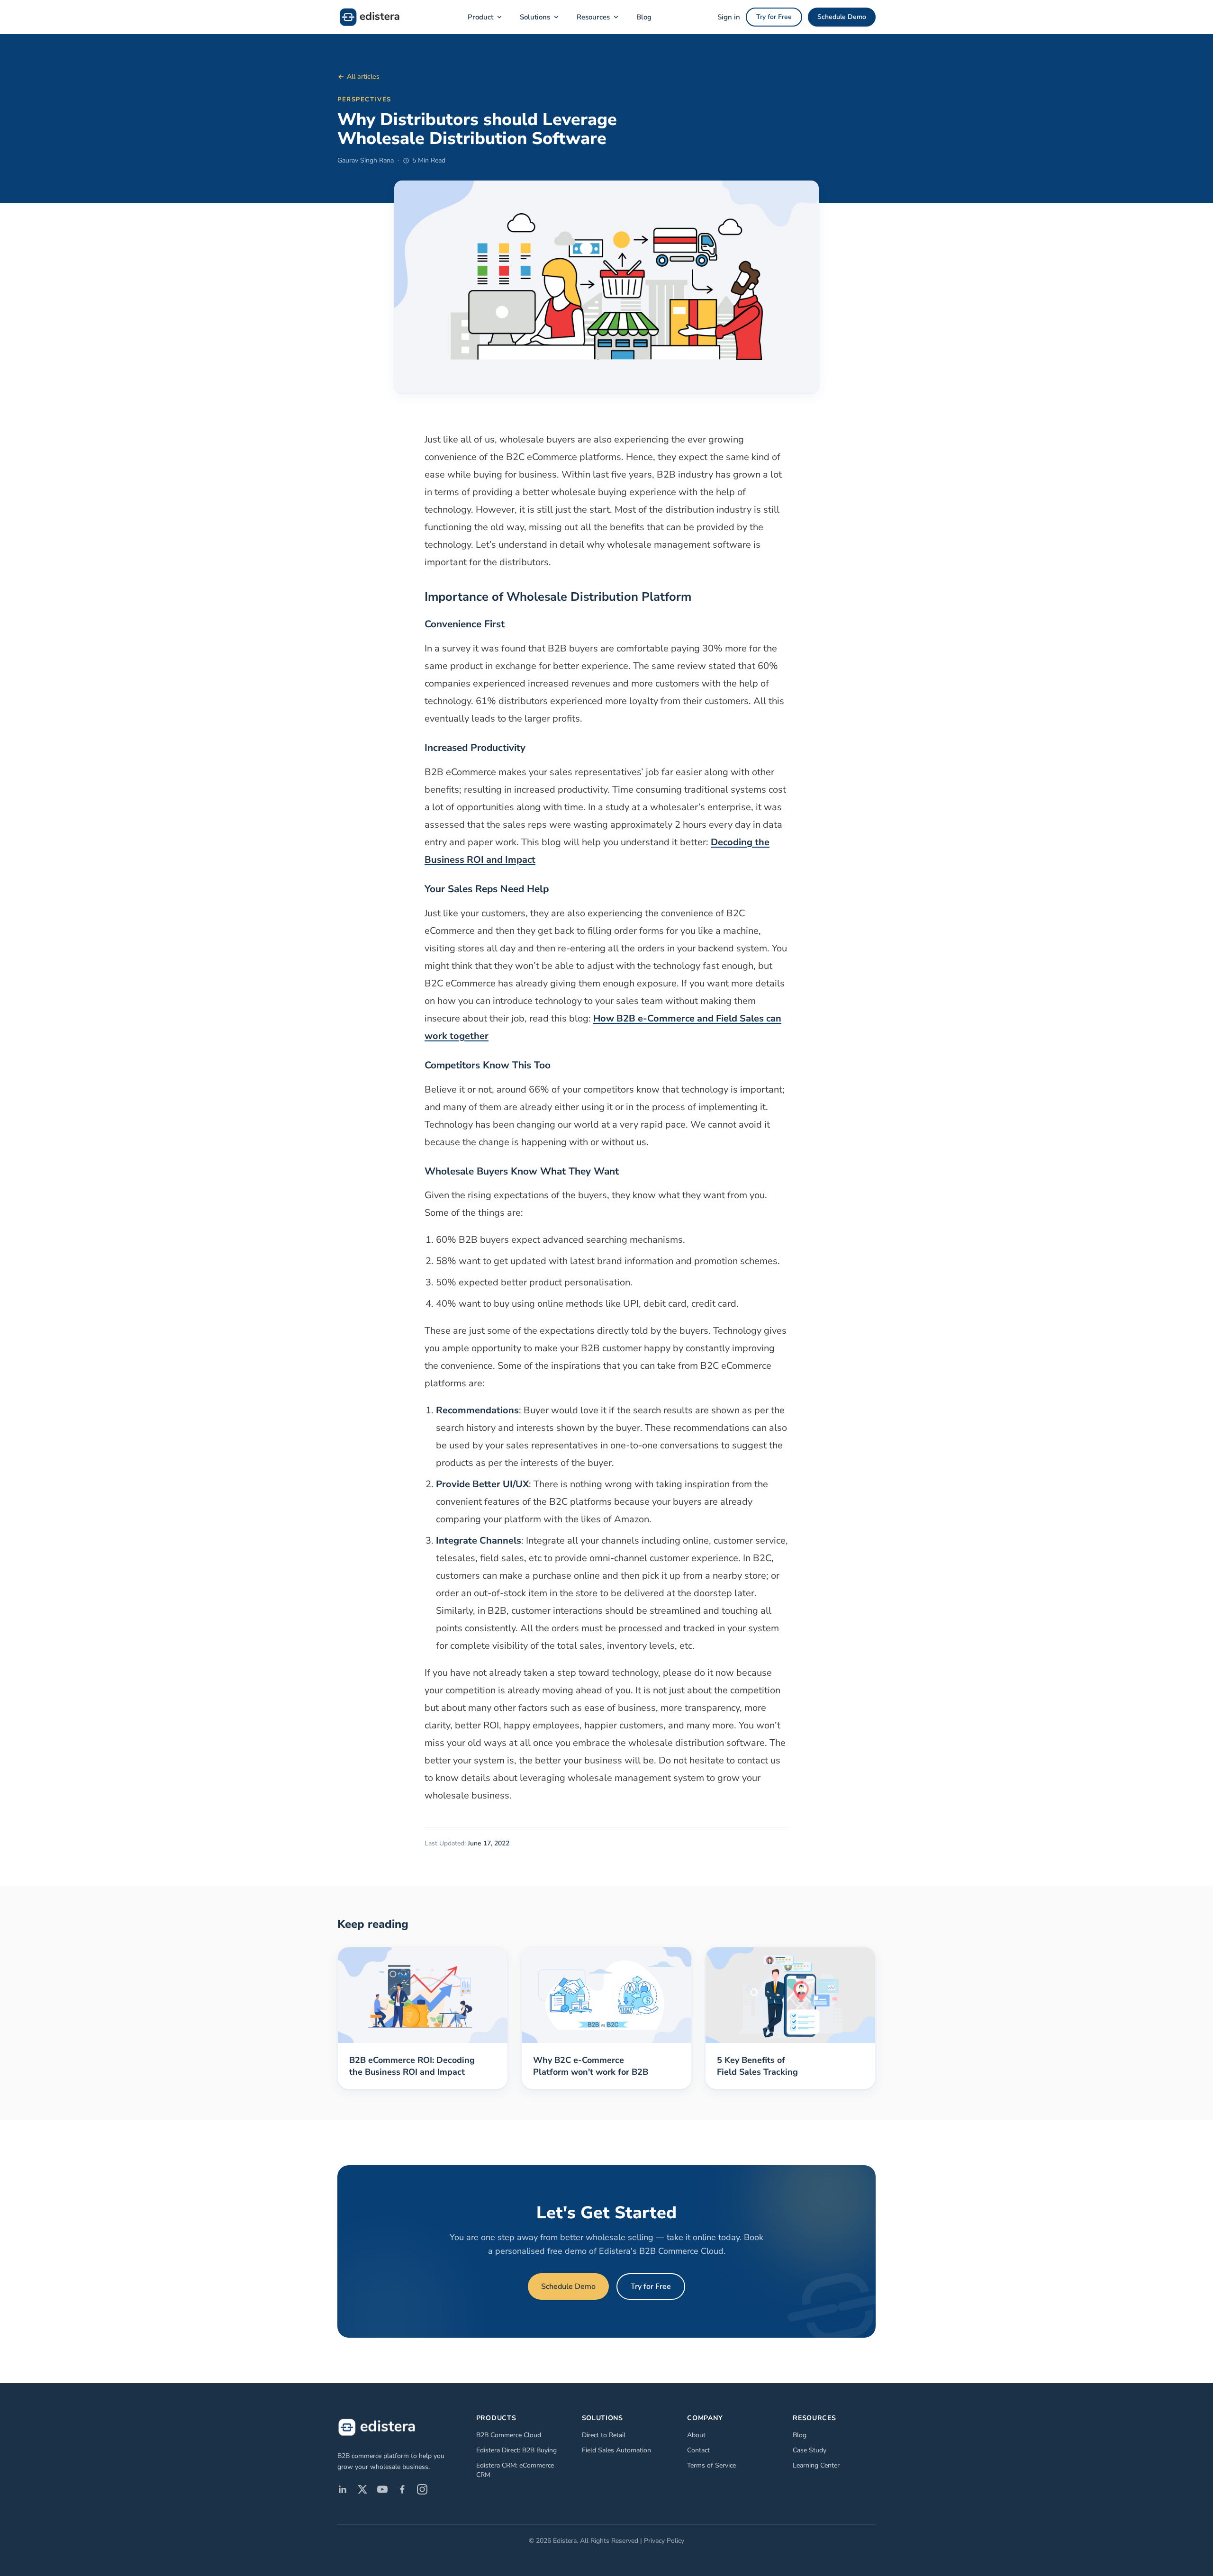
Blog (644, 17)
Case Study (810, 2450)
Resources (593, 17)
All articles (363, 77)
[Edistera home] (370, 17)
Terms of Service (711, 2465)
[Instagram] (422, 2489)
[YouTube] (382, 2489)
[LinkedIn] (343, 2489)
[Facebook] (402, 2489)
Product (480, 17)
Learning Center (816, 2465)
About (696, 2435)
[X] (362, 2489)
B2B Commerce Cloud (509, 2435)
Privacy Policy (664, 2541)
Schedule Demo (842, 17)
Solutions (535, 17)
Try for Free (774, 17)
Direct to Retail (604, 2435)
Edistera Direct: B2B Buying (516, 2450)
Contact (698, 2450)
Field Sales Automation (616, 2450)
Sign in (729, 17)
